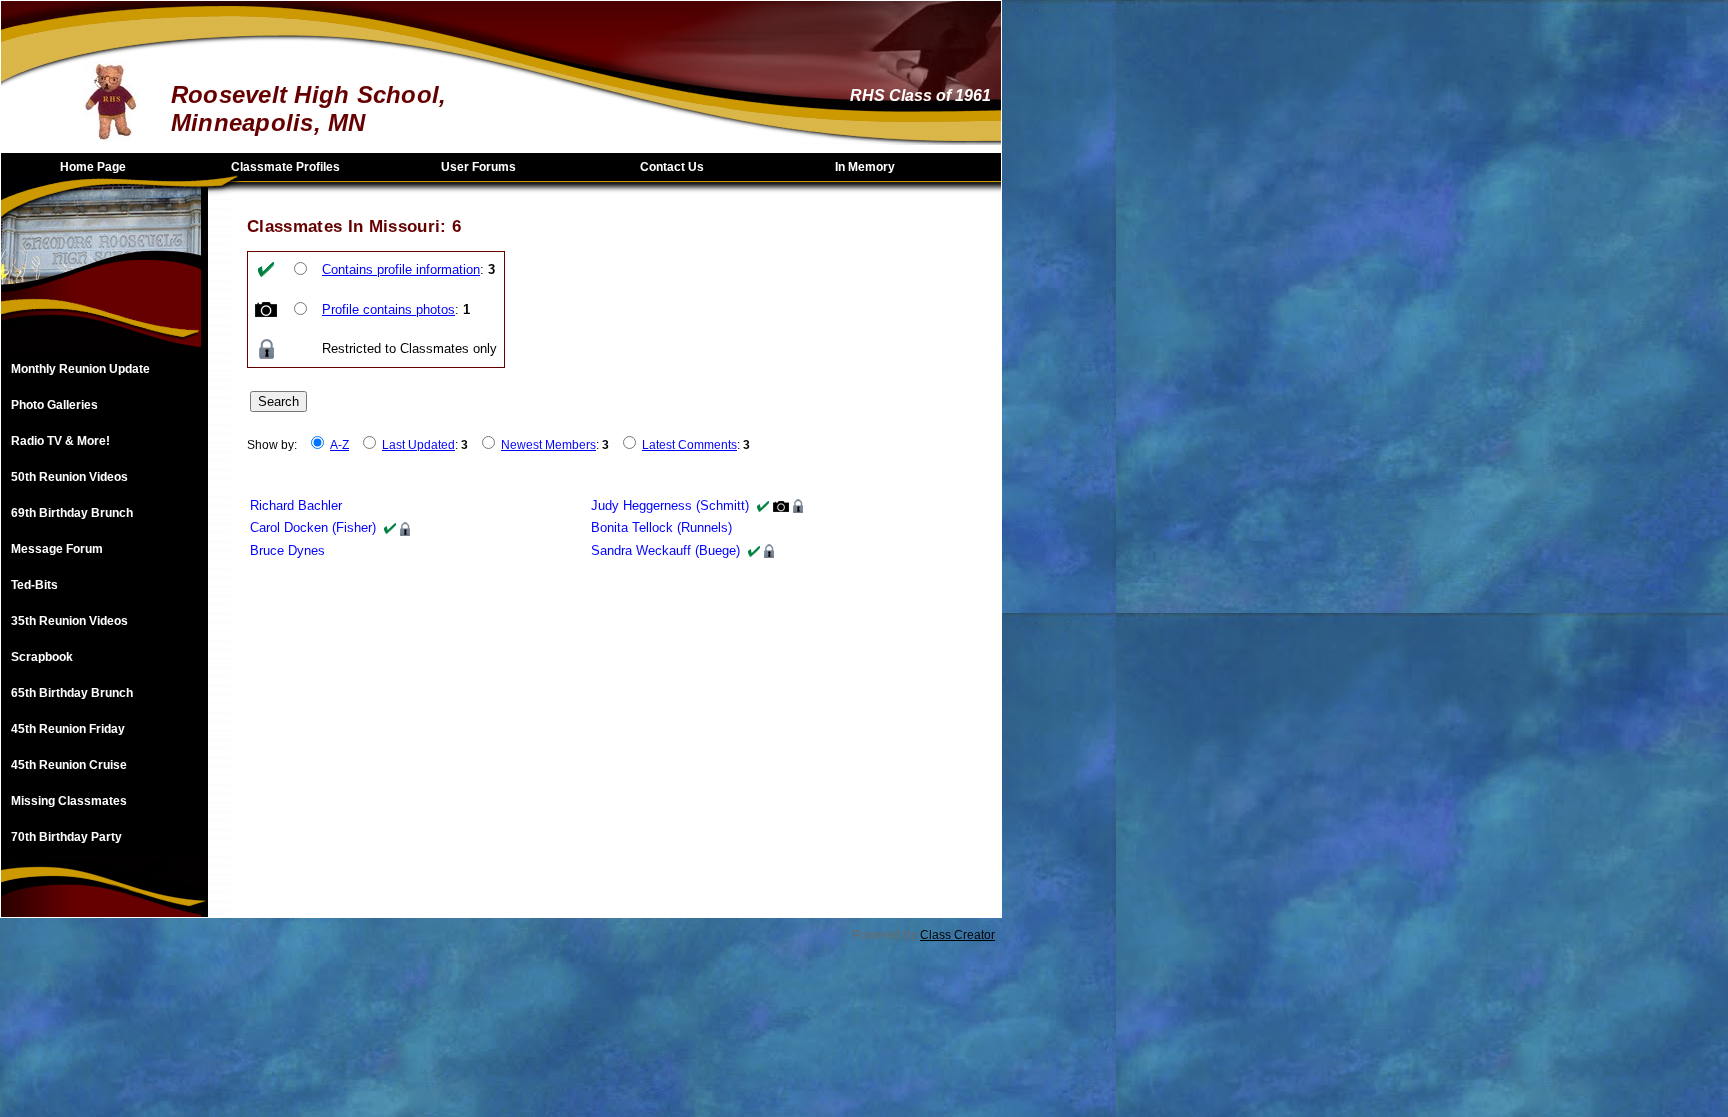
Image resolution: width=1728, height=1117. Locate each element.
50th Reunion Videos (69, 477)
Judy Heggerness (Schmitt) (670, 505)
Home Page (93, 167)
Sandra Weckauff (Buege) (665, 550)
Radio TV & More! (60, 441)
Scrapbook (42, 657)
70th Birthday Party (66, 837)
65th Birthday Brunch (72, 693)
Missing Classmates (69, 801)
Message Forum (57, 549)
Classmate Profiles (285, 167)
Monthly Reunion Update (80, 369)
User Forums (478, 167)
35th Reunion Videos (69, 621)
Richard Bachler (296, 505)
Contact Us (672, 167)
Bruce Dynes (287, 550)
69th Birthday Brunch (72, 513)
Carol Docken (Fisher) (313, 527)
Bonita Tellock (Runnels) (661, 527)
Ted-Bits (34, 585)
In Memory (865, 167)
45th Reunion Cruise (69, 765)
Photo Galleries (54, 405)
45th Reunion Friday (68, 729)
